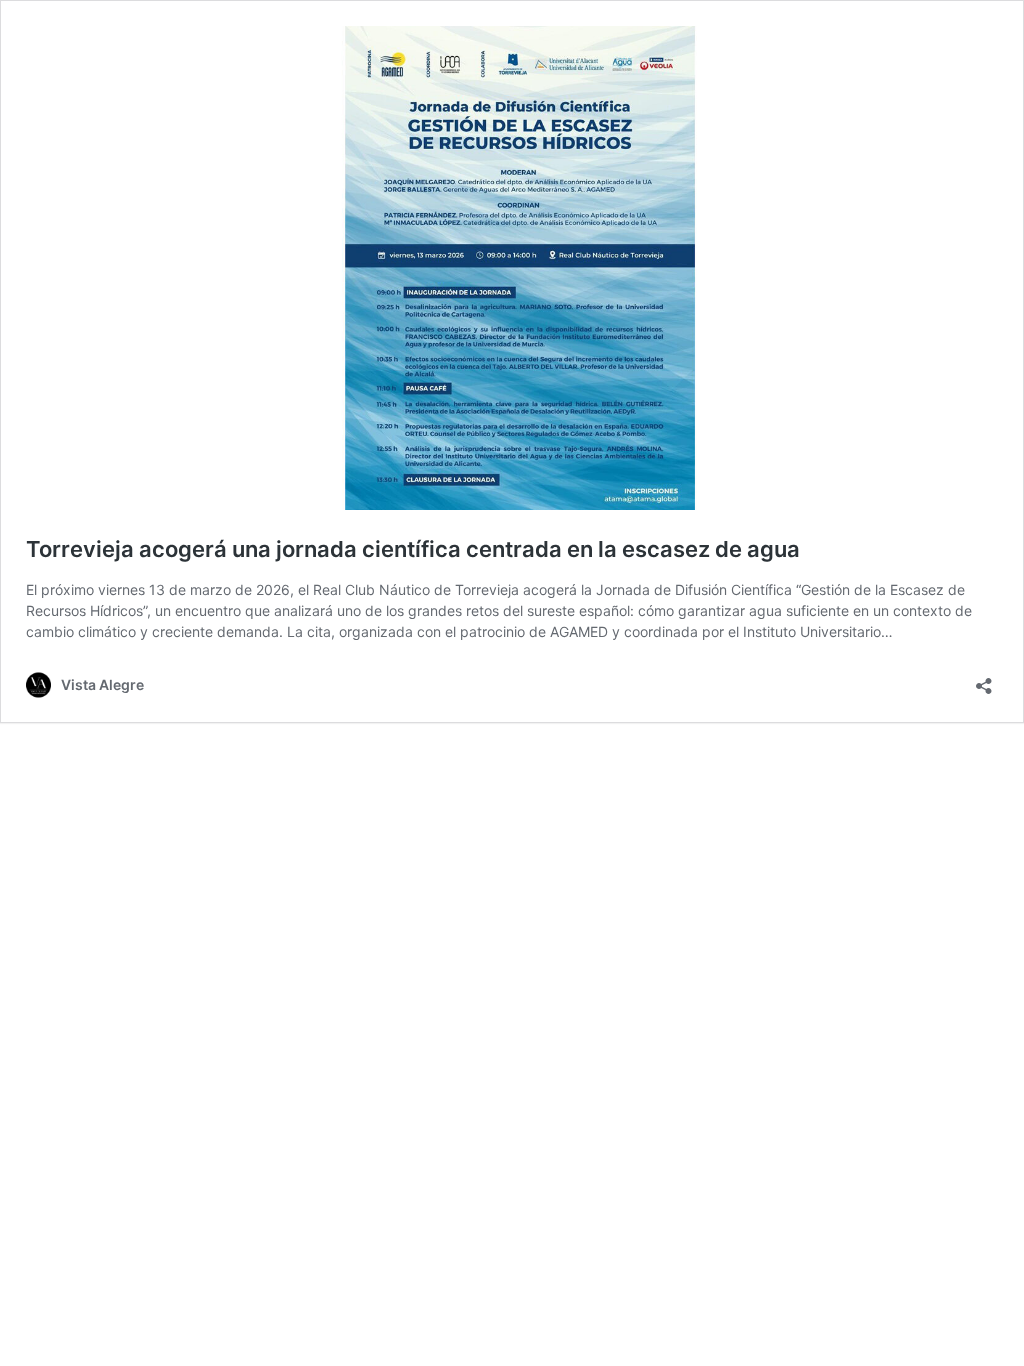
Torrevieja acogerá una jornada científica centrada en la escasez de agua (413, 549)
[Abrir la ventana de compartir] (984, 679)
